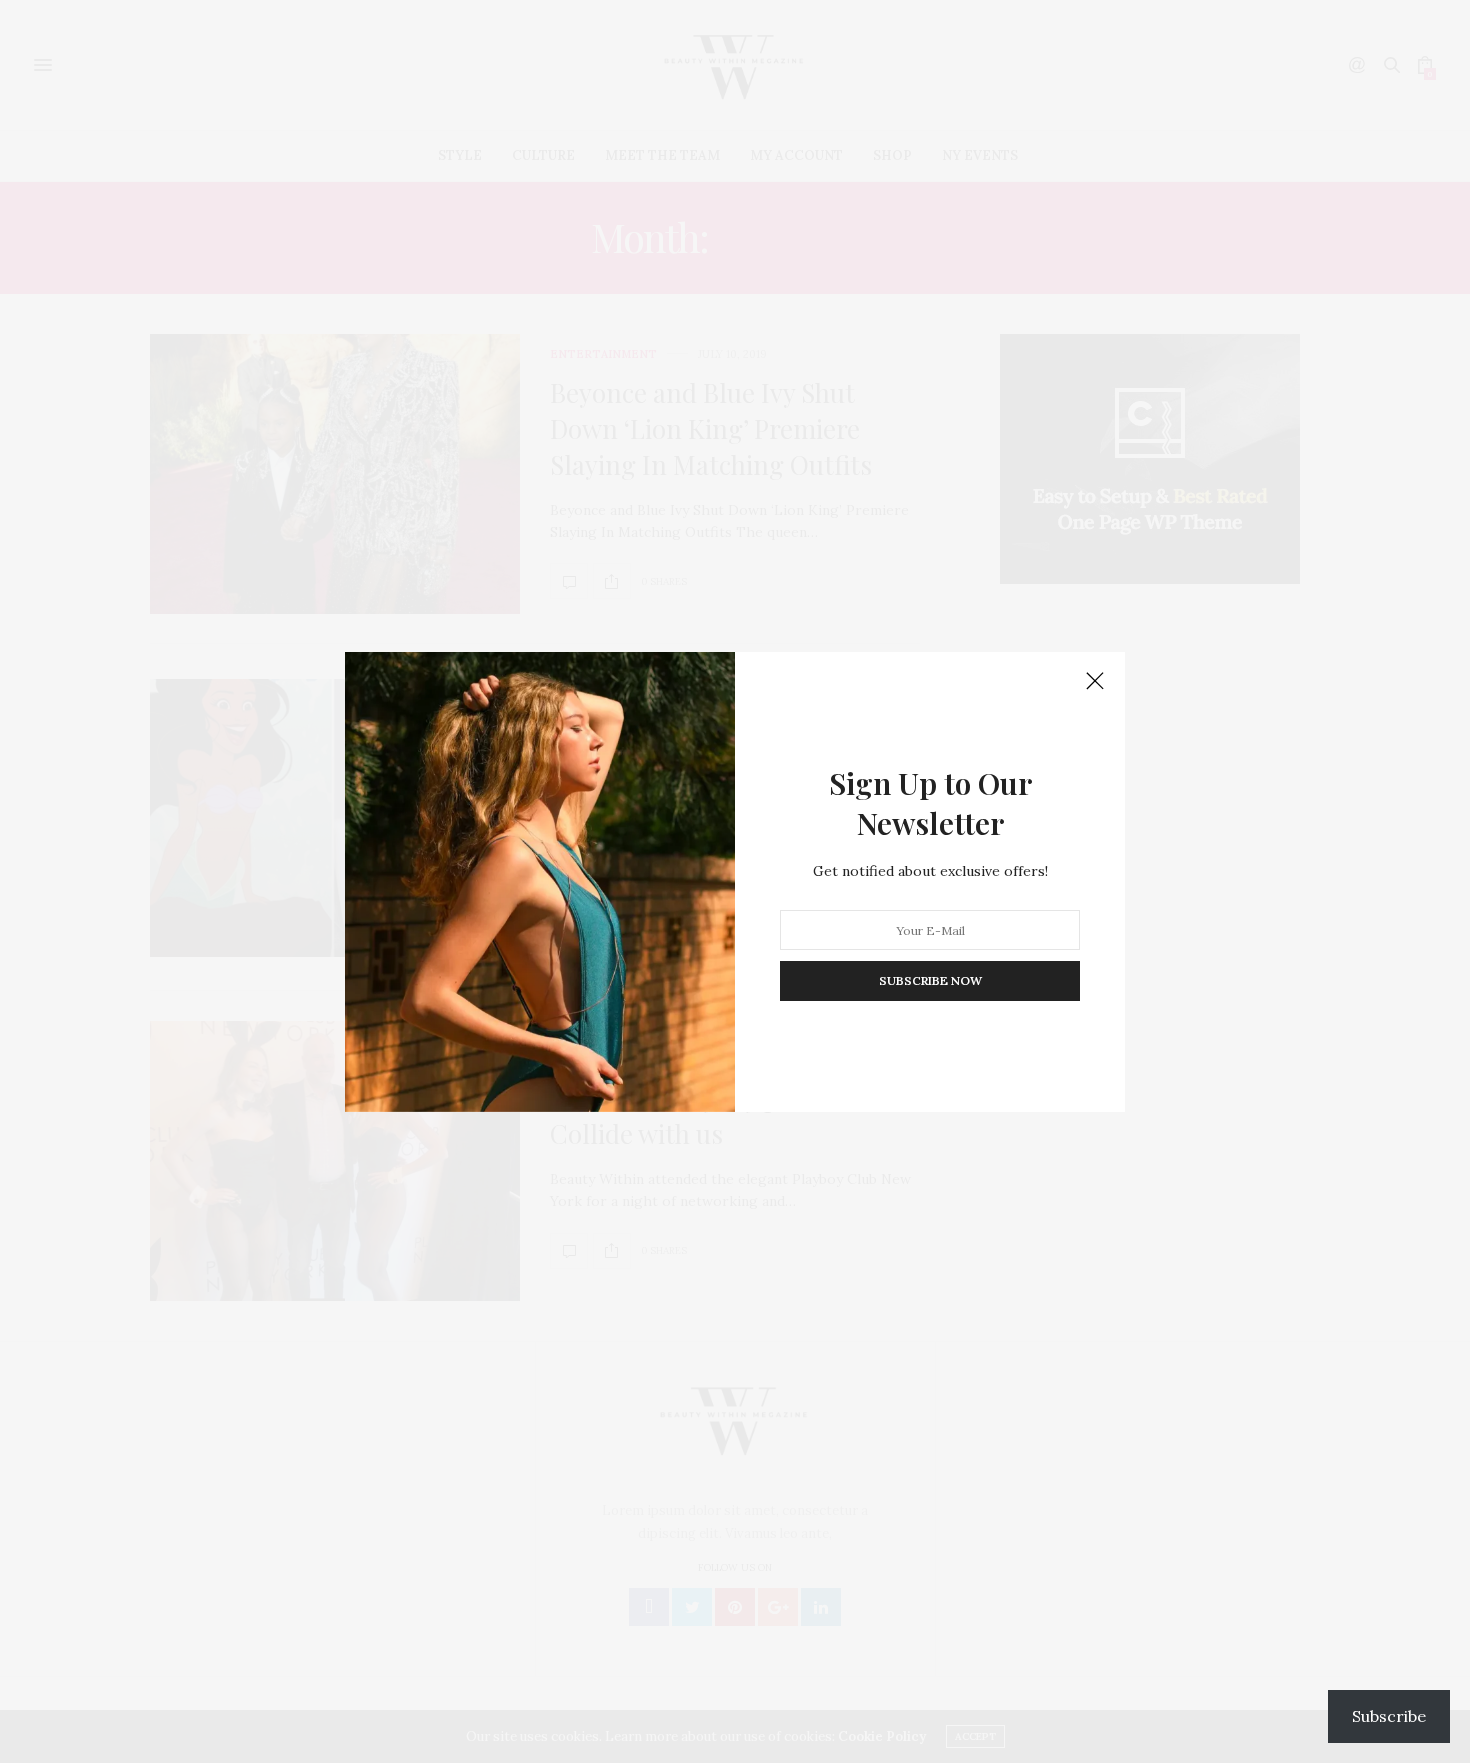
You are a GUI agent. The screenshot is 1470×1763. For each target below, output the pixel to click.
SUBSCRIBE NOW (930, 980)
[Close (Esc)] (1095, 682)
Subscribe (1389, 1716)
